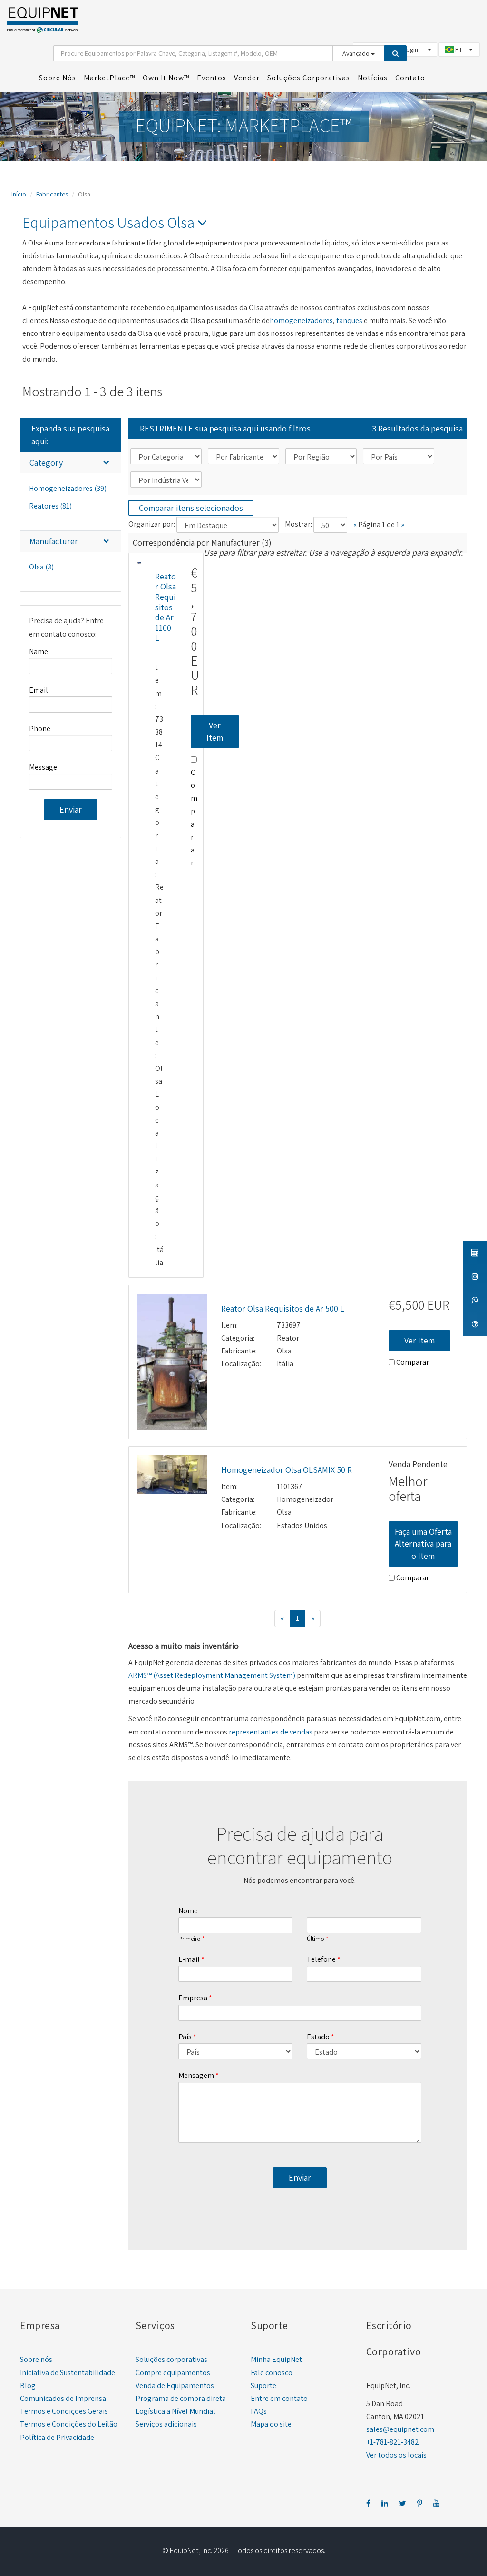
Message (43, 767)
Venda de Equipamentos (175, 2385)
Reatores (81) (50, 506)
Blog (28, 2385)
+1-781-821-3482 (393, 2442)
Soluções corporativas (171, 2359)
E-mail (189, 1959)
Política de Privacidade (57, 2437)
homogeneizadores (301, 320)
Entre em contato (279, 2398)
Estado (318, 2037)
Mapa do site (271, 2424)
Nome (188, 1911)
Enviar (71, 809)
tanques (349, 320)
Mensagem (196, 2075)
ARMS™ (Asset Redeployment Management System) (212, 1675)
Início (19, 194)
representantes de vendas (271, 1732)
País (185, 2037)
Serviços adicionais (166, 2424)
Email (39, 690)
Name (39, 651)
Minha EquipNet (276, 2359)
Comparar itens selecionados (191, 508)
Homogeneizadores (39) (68, 488)
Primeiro (190, 1939)
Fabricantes (52, 194)
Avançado (357, 53)
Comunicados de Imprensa (63, 2398)
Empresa (193, 1998)
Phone (40, 729)
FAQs (259, 2411)
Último (316, 1939)
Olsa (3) (41, 567)
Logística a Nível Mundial (175, 2411)
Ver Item (215, 731)
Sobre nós (36, 2359)
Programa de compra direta (181, 2398)
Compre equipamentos (173, 2373)
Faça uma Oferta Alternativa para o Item (423, 1544)
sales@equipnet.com (400, 2429)
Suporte (263, 2385)
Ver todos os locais (396, 2455)
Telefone (321, 1959)
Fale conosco (272, 2373)
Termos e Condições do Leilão (69, 2424)
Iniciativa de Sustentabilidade (68, 2373)
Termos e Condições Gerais (64, 2411)
